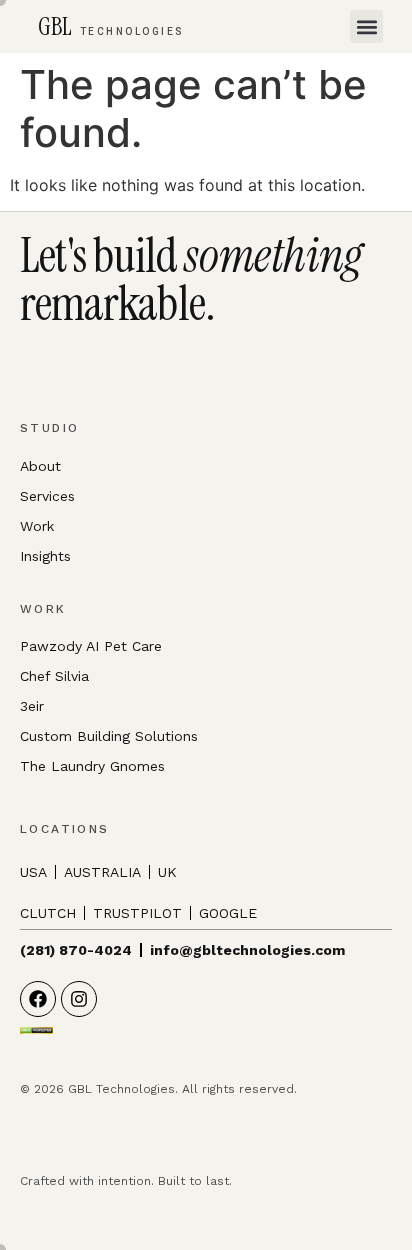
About (40, 466)
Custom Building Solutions (109, 736)
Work (37, 526)
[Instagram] (79, 999)
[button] (366, 26)
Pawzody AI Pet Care (91, 646)
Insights (45, 556)
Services (47, 496)
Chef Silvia (54, 676)
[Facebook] (38, 999)
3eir (32, 706)
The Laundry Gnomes (92, 766)
